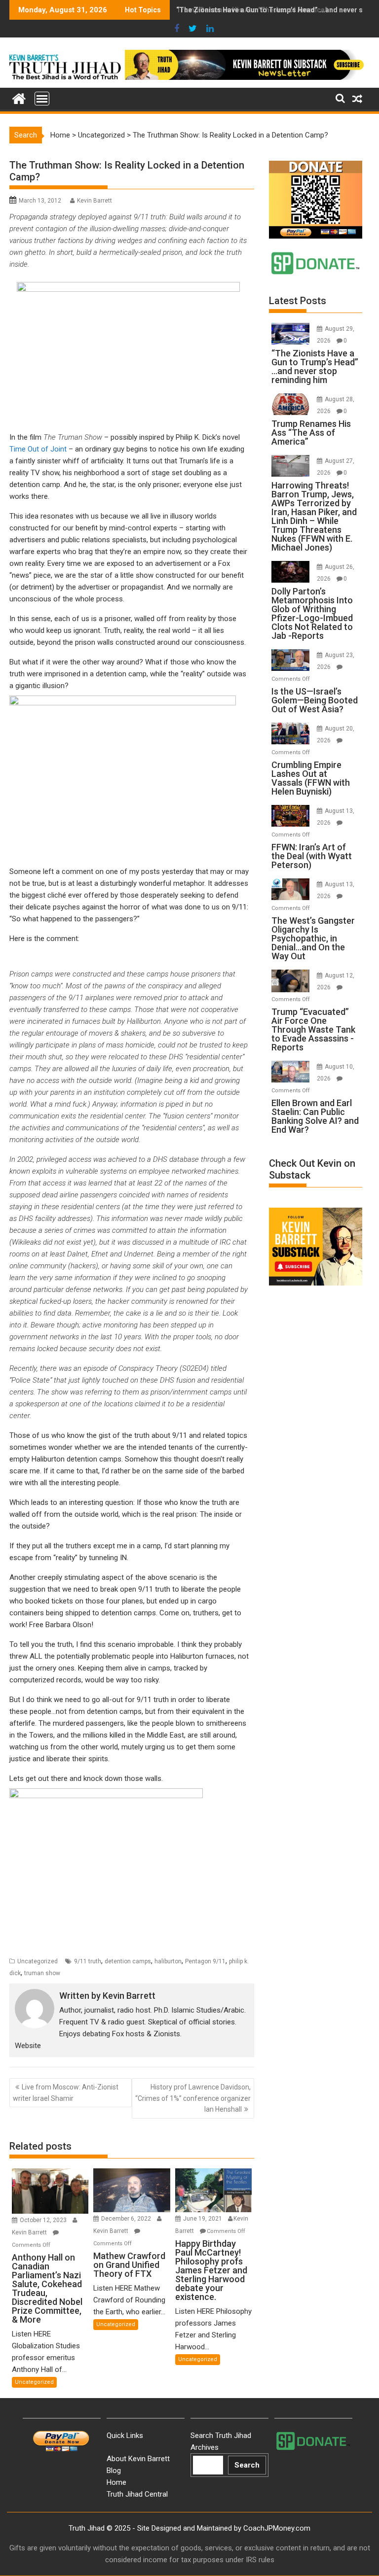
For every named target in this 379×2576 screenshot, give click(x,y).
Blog (114, 2471)
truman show (42, 1973)
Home (60, 135)
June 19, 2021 (203, 2219)
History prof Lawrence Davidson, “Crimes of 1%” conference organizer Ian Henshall (193, 2098)
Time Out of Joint (38, 449)
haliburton (168, 1961)
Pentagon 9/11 (205, 1961)
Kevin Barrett (95, 201)
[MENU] (42, 99)
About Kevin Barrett (138, 2459)
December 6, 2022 (127, 2219)
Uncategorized (101, 135)
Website (28, 2046)
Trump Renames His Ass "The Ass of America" (252, 10)
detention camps (128, 1961)
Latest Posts (298, 301)
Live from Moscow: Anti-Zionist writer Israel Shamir (66, 2092)
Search (247, 2465)
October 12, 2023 (44, 2220)
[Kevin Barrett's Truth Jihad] (19, 98)
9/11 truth (88, 1961)
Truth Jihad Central (137, 2494)
